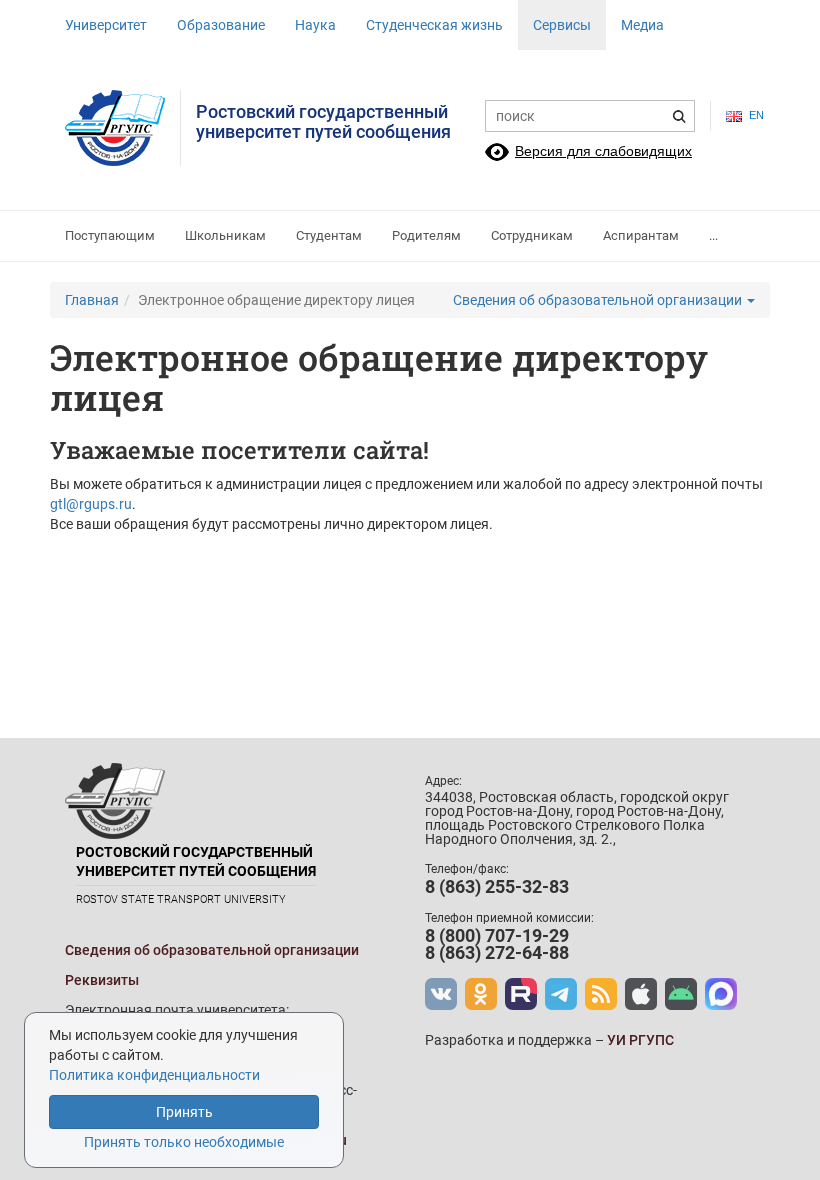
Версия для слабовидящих (603, 151)
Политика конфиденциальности (154, 1075)
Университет (106, 25)
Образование (221, 25)
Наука (315, 25)
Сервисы (562, 25)
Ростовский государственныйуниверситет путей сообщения (323, 121)
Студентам (329, 235)
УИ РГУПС (640, 1040)
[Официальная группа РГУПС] (441, 994)
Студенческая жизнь (434, 25)
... (713, 235)
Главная (92, 300)
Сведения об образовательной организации (599, 300)
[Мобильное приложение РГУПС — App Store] (641, 994)
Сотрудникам (532, 235)
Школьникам (225, 235)
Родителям (426, 235)
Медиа (642, 25)
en (752, 115)
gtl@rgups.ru (91, 504)
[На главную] (123, 128)
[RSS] (601, 994)
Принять (184, 1112)
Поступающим (110, 235)
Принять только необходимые (184, 1142)
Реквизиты (102, 980)
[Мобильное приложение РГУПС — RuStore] (681, 994)
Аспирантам (641, 235)
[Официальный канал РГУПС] (521, 994)
